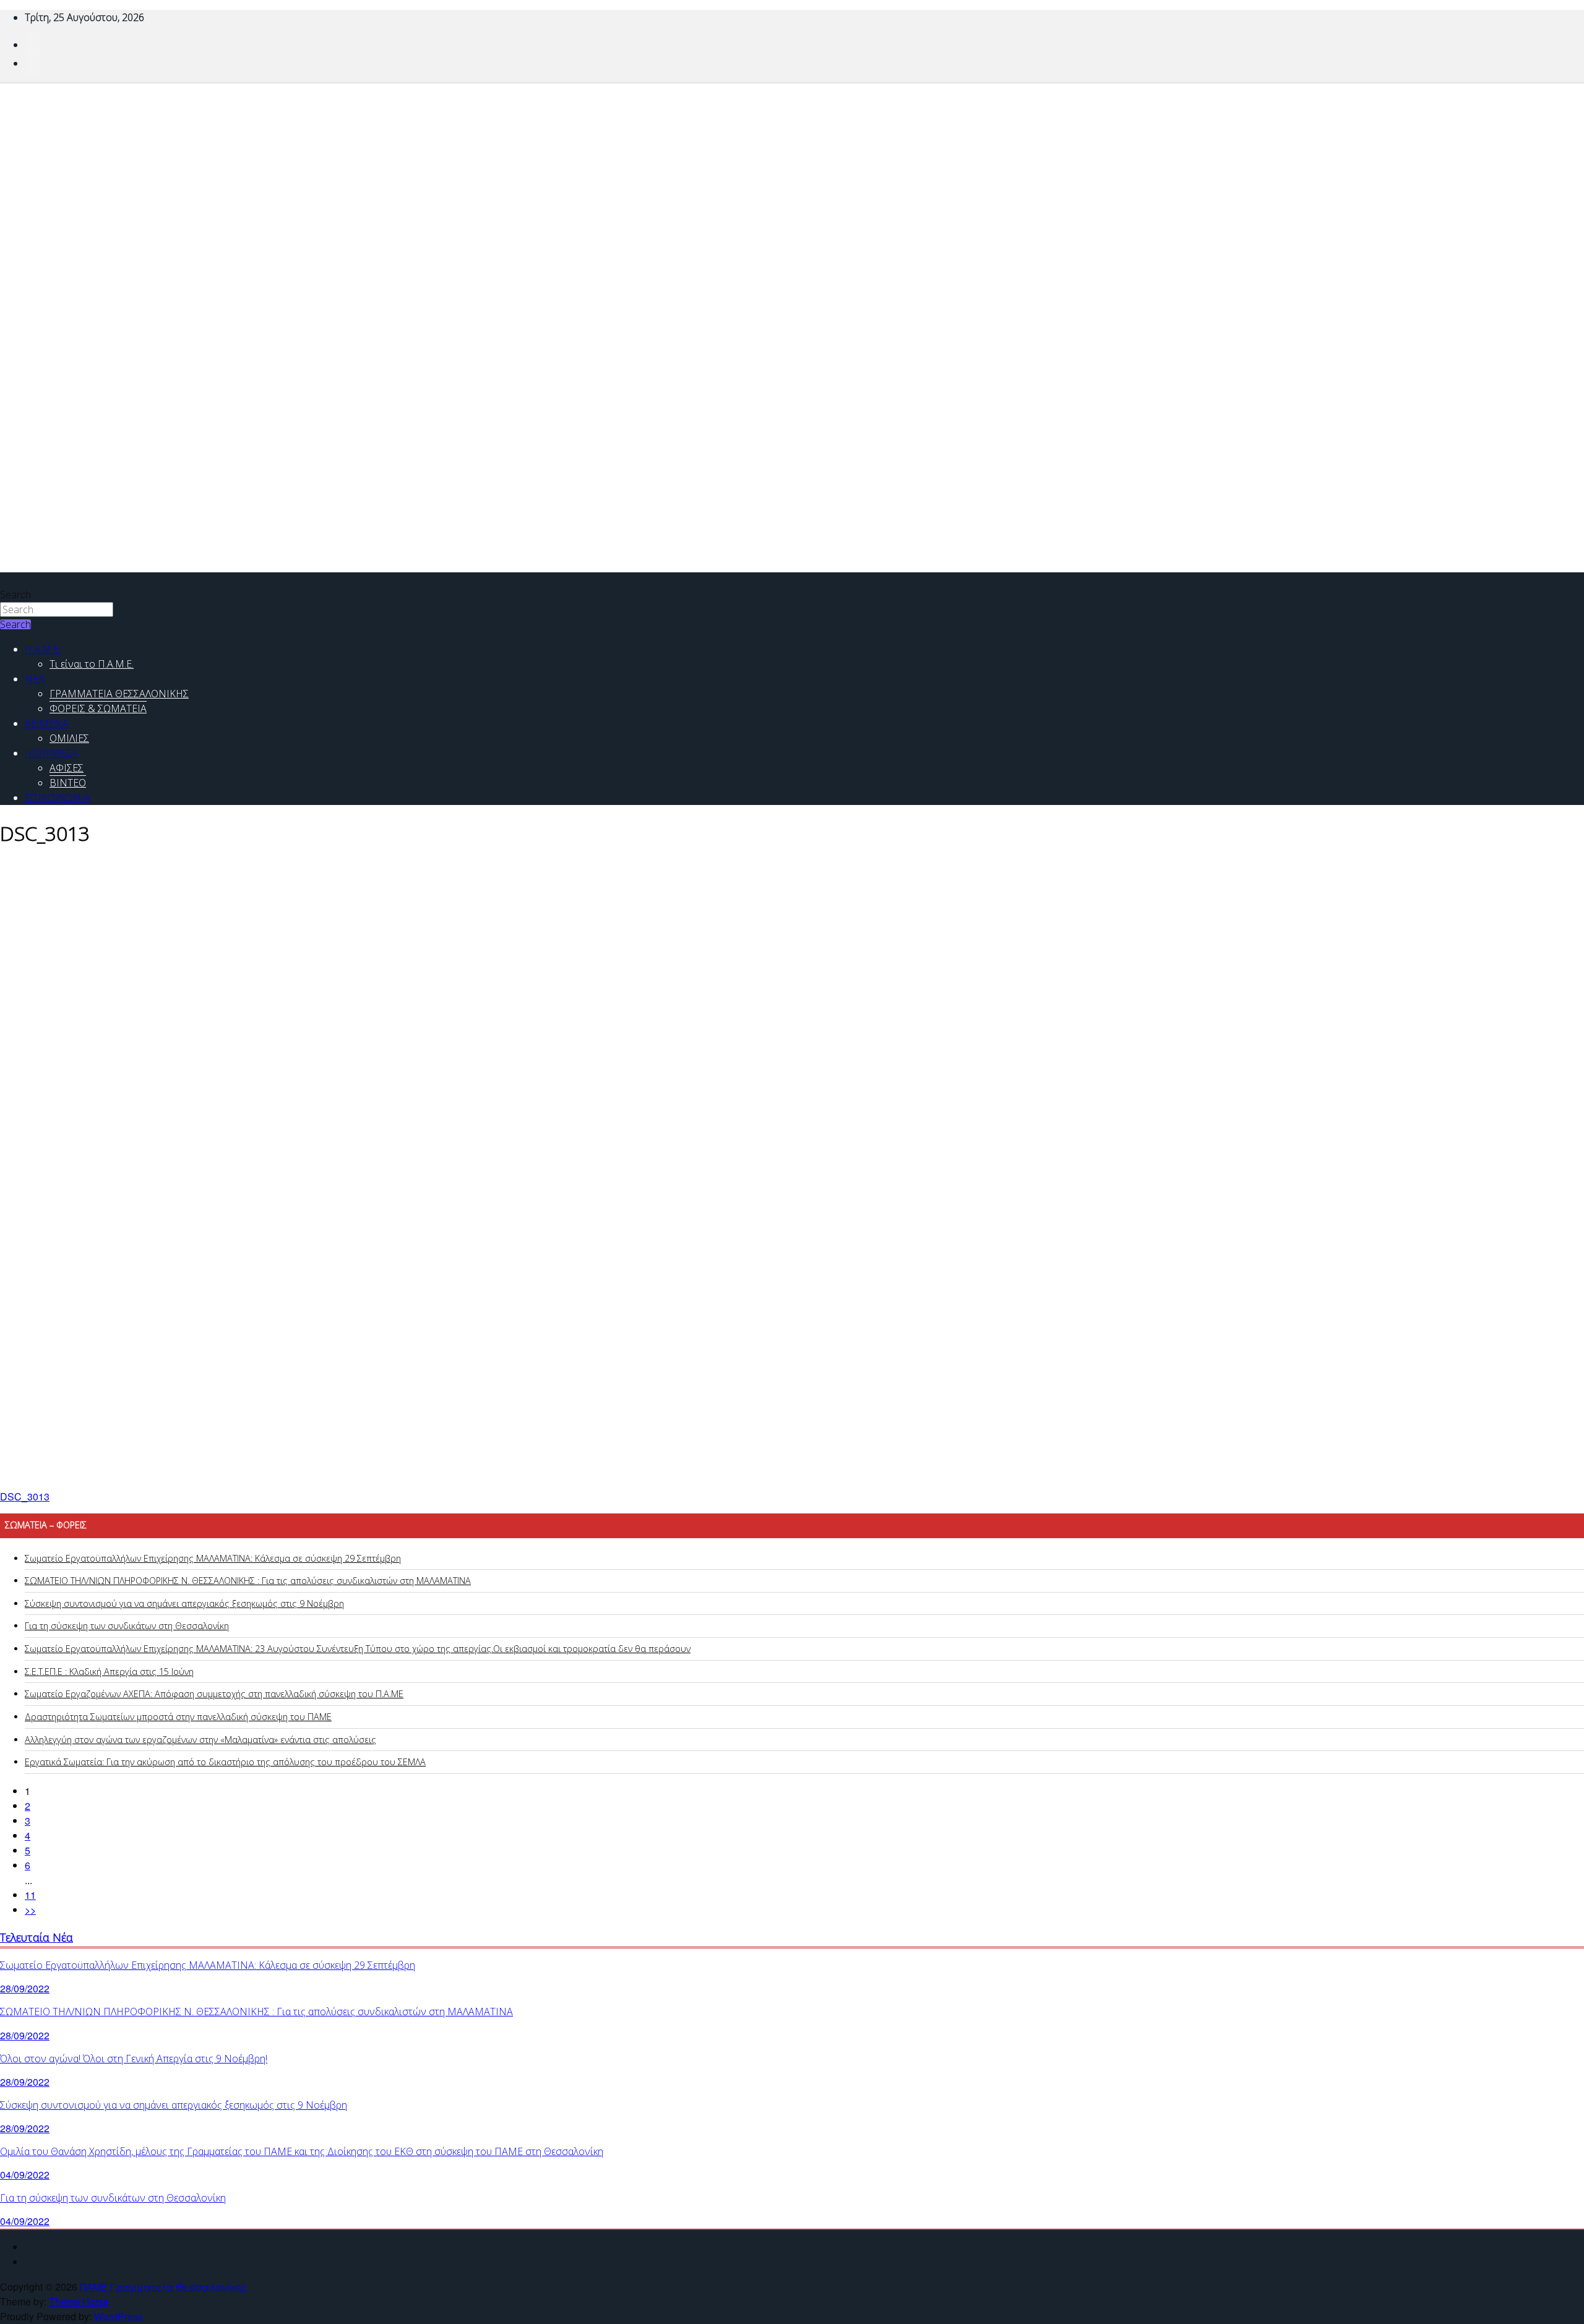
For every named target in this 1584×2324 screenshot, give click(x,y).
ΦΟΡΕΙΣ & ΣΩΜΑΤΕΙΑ (98, 708)
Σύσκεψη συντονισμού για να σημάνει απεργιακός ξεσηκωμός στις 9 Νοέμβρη (184, 1603)
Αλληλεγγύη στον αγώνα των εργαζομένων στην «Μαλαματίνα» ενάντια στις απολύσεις (200, 1740)
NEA (35, 679)
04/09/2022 (25, 2175)
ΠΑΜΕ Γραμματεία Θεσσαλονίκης (163, 2287)
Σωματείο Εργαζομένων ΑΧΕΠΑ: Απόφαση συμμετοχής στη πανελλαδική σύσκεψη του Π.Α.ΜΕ (214, 1694)
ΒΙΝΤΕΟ (68, 783)
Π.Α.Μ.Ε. (43, 649)
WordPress (118, 2316)
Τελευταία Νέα (37, 1937)
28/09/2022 (25, 1988)
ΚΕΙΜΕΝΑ (47, 723)
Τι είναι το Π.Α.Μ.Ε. (92, 664)
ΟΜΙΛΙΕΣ (69, 738)
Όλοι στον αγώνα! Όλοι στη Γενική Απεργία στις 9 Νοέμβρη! (134, 2059)
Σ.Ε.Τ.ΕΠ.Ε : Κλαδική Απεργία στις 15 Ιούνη (109, 1672)
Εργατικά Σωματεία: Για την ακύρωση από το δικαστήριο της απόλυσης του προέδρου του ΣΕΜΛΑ (225, 1762)
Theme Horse (79, 2301)
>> (30, 1910)
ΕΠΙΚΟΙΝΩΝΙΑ (58, 798)
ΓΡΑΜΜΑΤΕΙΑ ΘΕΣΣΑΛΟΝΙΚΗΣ (119, 694)
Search (15, 595)
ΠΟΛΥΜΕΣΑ (51, 753)
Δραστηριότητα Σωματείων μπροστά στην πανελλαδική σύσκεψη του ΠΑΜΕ (178, 1717)
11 (30, 1895)
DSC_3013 (25, 1496)
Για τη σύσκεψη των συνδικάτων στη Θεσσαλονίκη (127, 1626)
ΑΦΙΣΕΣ (67, 768)
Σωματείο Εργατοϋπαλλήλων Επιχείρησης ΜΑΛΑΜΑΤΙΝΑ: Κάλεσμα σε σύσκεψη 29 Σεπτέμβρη (213, 1558)
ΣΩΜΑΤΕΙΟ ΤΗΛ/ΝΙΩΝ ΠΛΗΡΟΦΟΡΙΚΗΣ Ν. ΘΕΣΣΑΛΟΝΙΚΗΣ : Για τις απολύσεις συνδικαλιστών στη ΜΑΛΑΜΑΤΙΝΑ (248, 1581)
